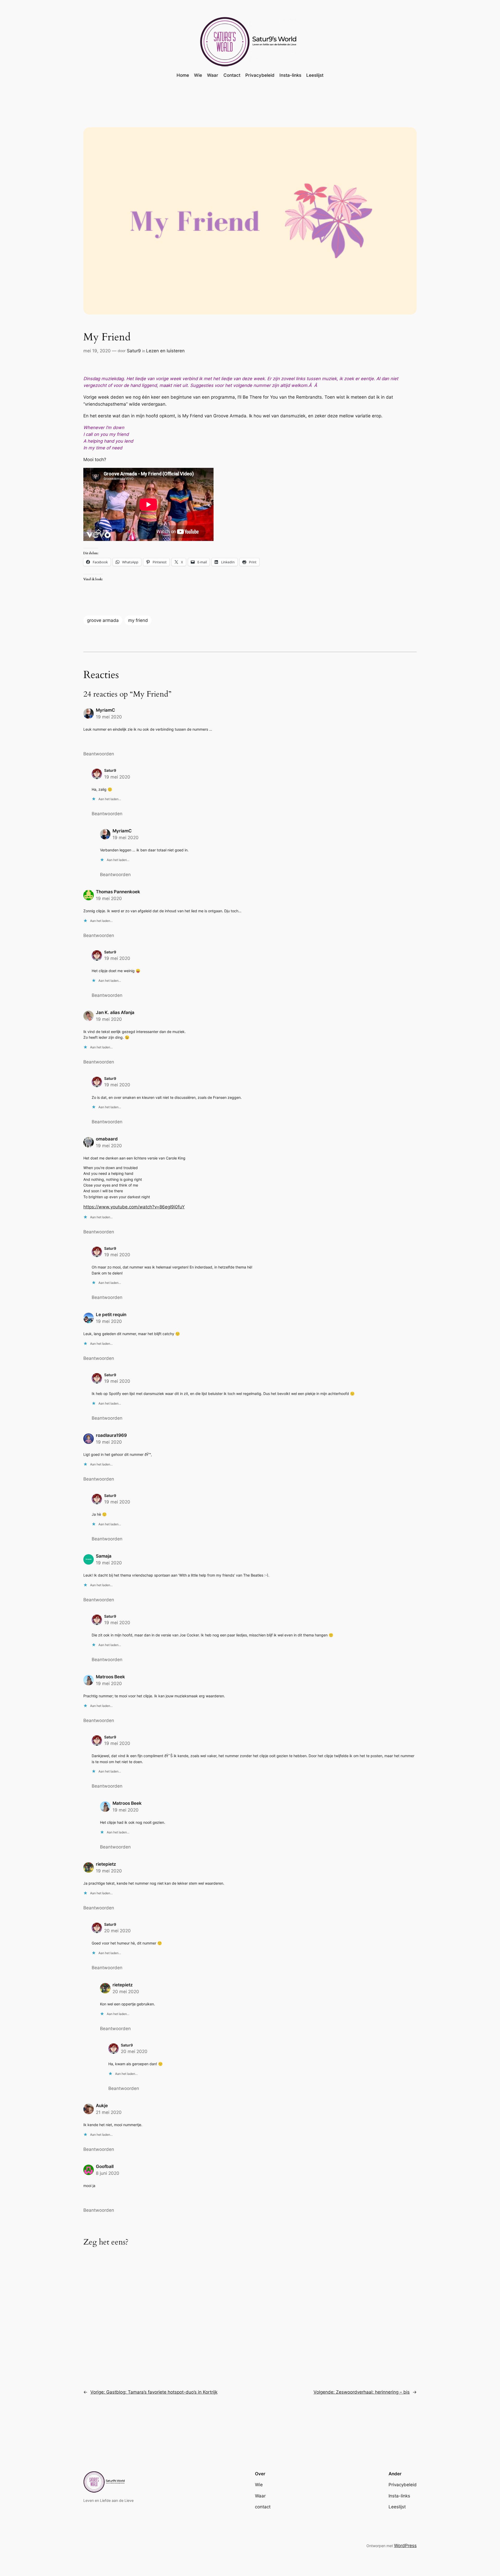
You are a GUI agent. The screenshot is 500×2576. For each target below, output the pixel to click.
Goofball (105, 2166)
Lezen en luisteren (165, 351)
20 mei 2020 (117, 1931)
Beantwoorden (99, 754)
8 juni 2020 (108, 2173)
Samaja (104, 1556)
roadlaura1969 (111, 1435)
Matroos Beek (110, 1677)
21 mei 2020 (109, 2112)
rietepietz (106, 1864)
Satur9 (134, 351)
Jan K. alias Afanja (115, 1012)
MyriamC (105, 710)
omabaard (107, 1139)
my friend (138, 620)
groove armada (103, 620)
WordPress (405, 2546)
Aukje (102, 2106)
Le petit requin (111, 1315)
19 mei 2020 (109, 717)
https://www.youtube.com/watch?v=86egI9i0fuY (134, 1207)
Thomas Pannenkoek (118, 892)
